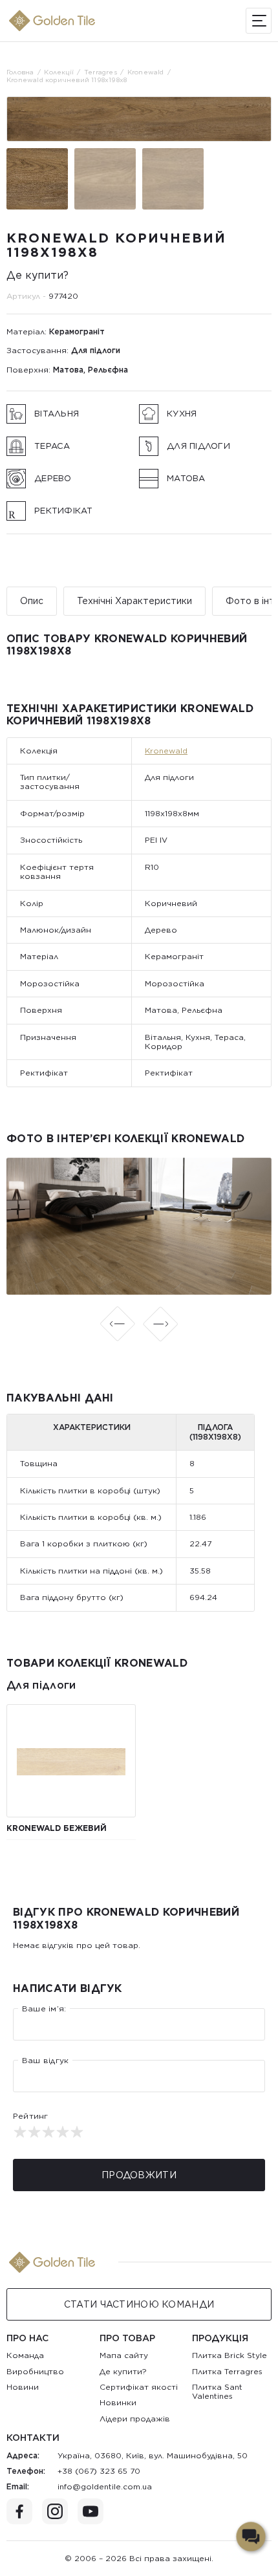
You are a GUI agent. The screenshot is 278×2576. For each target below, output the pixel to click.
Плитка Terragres (227, 2371)
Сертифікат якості (139, 2387)
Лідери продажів (135, 2419)
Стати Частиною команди (139, 2304)
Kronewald (166, 751)
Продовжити (139, 2175)
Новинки (118, 2402)
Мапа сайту (124, 2355)
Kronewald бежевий (57, 1828)
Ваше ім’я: (44, 2009)
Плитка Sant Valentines (217, 2391)
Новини (23, 2387)
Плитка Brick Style (230, 2355)
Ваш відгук (45, 2061)
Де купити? (37, 275)
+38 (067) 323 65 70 (99, 2471)
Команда (25, 2355)
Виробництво (35, 2371)
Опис (32, 601)
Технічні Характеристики (134, 601)
